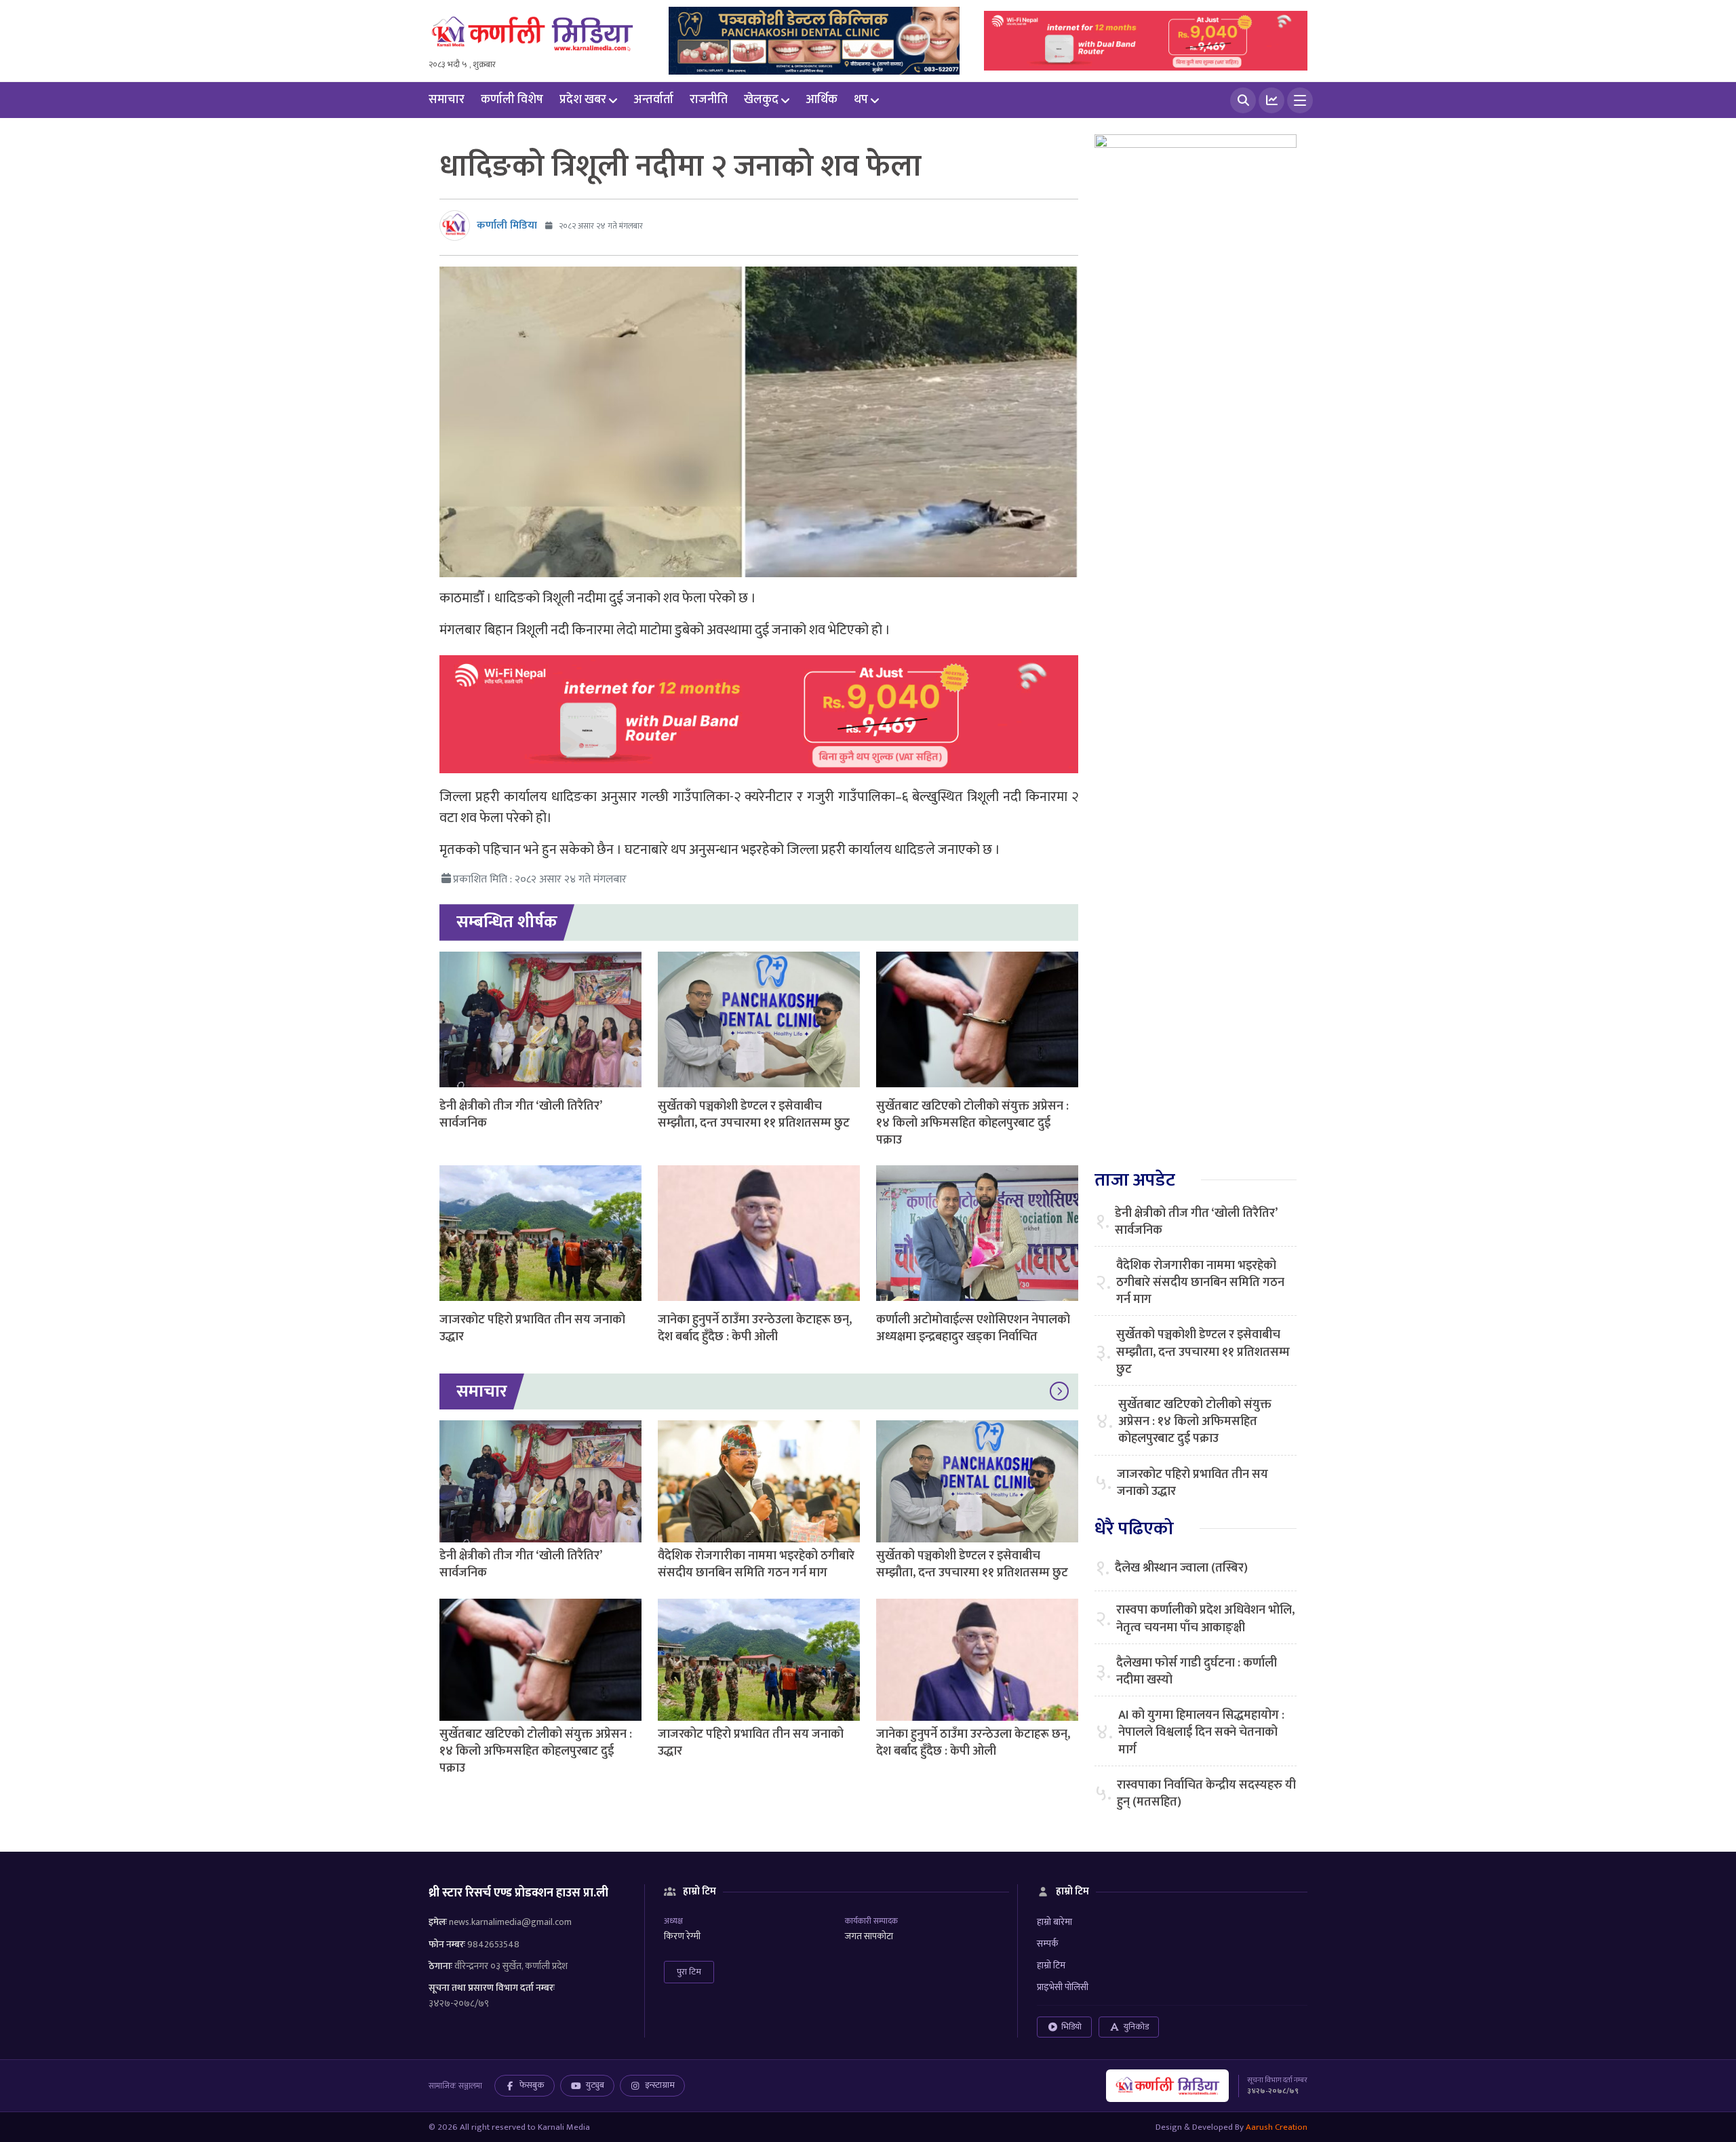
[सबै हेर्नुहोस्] (1059, 1392)
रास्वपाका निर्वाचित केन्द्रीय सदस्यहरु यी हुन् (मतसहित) (1206, 1794)
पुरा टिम (689, 1972)
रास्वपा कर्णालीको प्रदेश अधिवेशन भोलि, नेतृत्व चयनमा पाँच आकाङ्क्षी (1205, 1619)
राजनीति (709, 100)
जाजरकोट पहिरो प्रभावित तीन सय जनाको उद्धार (532, 1328)
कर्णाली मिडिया (507, 226)
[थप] (1300, 100)
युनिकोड (1136, 2027)
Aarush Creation (1277, 2127)
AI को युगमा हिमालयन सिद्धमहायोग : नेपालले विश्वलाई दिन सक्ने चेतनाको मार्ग (1201, 1733)
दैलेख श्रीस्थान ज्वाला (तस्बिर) (1181, 1569)
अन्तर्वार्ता (653, 100)
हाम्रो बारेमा (1054, 1922)
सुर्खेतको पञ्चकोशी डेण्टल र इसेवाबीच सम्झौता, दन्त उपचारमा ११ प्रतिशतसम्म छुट (754, 1115)
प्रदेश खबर (583, 100)
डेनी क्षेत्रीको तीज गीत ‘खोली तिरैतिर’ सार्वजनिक (520, 1115)
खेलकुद (761, 100)
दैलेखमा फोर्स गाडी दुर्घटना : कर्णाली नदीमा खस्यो (1197, 1672)
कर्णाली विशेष (512, 100)
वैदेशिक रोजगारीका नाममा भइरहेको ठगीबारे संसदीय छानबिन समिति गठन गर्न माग (756, 1564)
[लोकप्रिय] (1271, 100)
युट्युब (595, 2085)
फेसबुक (532, 2085)
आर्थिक (822, 100)
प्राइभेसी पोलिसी (1063, 1987)
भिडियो (1071, 2027)
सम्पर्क (1048, 1944)
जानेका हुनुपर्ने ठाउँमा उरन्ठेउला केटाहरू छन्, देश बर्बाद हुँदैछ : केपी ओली (755, 1328)
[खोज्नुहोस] (1243, 100)
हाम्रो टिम (1051, 1965)
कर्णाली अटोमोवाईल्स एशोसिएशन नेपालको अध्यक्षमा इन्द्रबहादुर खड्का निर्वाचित (973, 1328)
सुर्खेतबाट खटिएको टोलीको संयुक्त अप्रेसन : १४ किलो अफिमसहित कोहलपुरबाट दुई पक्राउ (972, 1123)
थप (861, 100)
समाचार (447, 100)
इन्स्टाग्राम (660, 2085)
